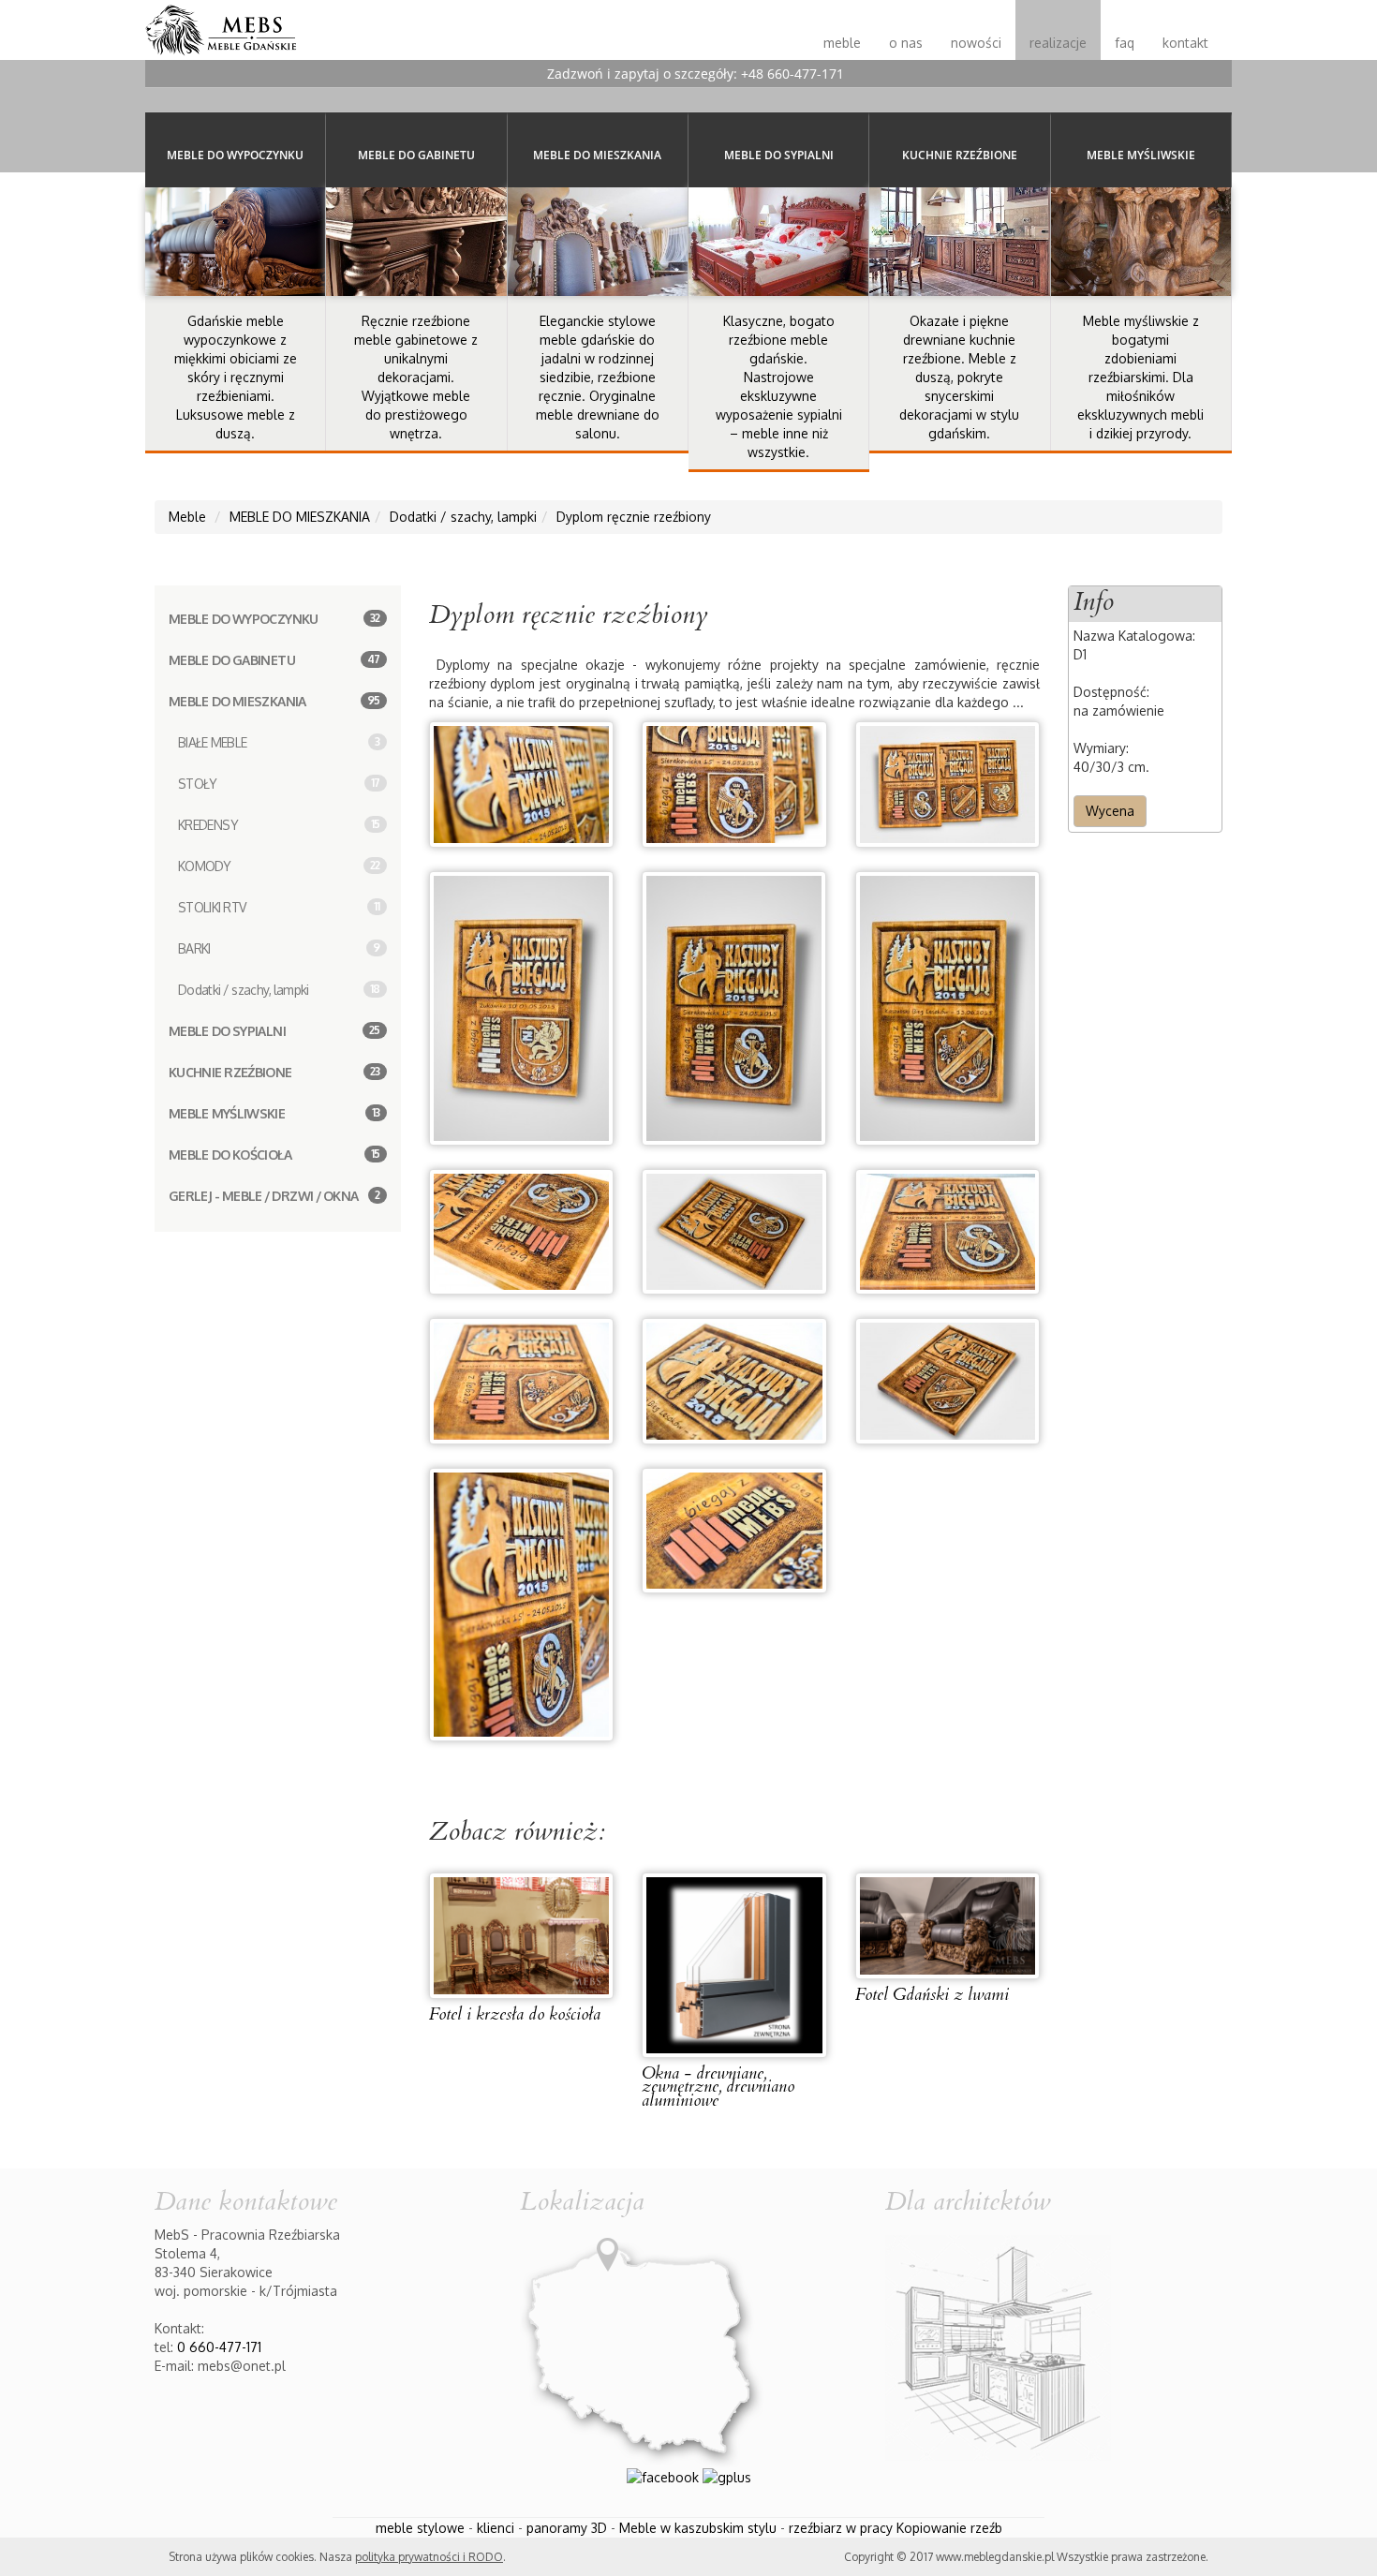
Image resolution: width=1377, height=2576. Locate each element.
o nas (906, 43)
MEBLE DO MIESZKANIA (274, 701)
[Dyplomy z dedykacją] (734, 1007)
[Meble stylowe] (221, 23)
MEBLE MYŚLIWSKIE (274, 1113)
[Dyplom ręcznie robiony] (522, 1230)
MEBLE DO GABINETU (274, 660)
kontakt (1185, 43)
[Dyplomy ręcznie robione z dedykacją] (522, 1379)
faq (1125, 43)
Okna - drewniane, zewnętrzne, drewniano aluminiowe (718, 2087)
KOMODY (279, 866)
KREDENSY (279, 825)
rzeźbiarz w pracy (841, 2528)
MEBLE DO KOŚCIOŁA (274, 1155)
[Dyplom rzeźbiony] (948, 783)
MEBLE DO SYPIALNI (274, 1031)
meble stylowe (420, 2528)
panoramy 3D (567, 2528)
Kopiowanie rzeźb (949, 2528)
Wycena (1110, 811)
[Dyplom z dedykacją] (734, 1230)
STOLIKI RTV (279, 907)
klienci (496, 2528)
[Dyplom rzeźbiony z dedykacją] (948, 1230)
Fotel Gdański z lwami (932, 1995)
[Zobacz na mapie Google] (643, 2345)
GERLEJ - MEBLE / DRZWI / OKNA (274, 1196)
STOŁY (279, 784)
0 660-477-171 (219, 2347)
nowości (976, 43)
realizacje (1058, 43)
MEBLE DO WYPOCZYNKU (274, 619)
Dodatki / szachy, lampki (279, 990)
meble (842, 43)
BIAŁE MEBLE (279, 742)
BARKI (279, 948)
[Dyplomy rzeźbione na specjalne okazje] (948, 1007)
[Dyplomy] (522, 783)
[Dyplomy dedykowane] (734, 1379)
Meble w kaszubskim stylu (698, 2528)
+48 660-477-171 (792, 74)
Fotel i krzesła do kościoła (515, 2014)
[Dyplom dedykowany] (734, 1529)
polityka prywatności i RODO (429, 2557)
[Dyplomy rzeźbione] (521, 1603)
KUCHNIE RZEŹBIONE (274, 1072)
